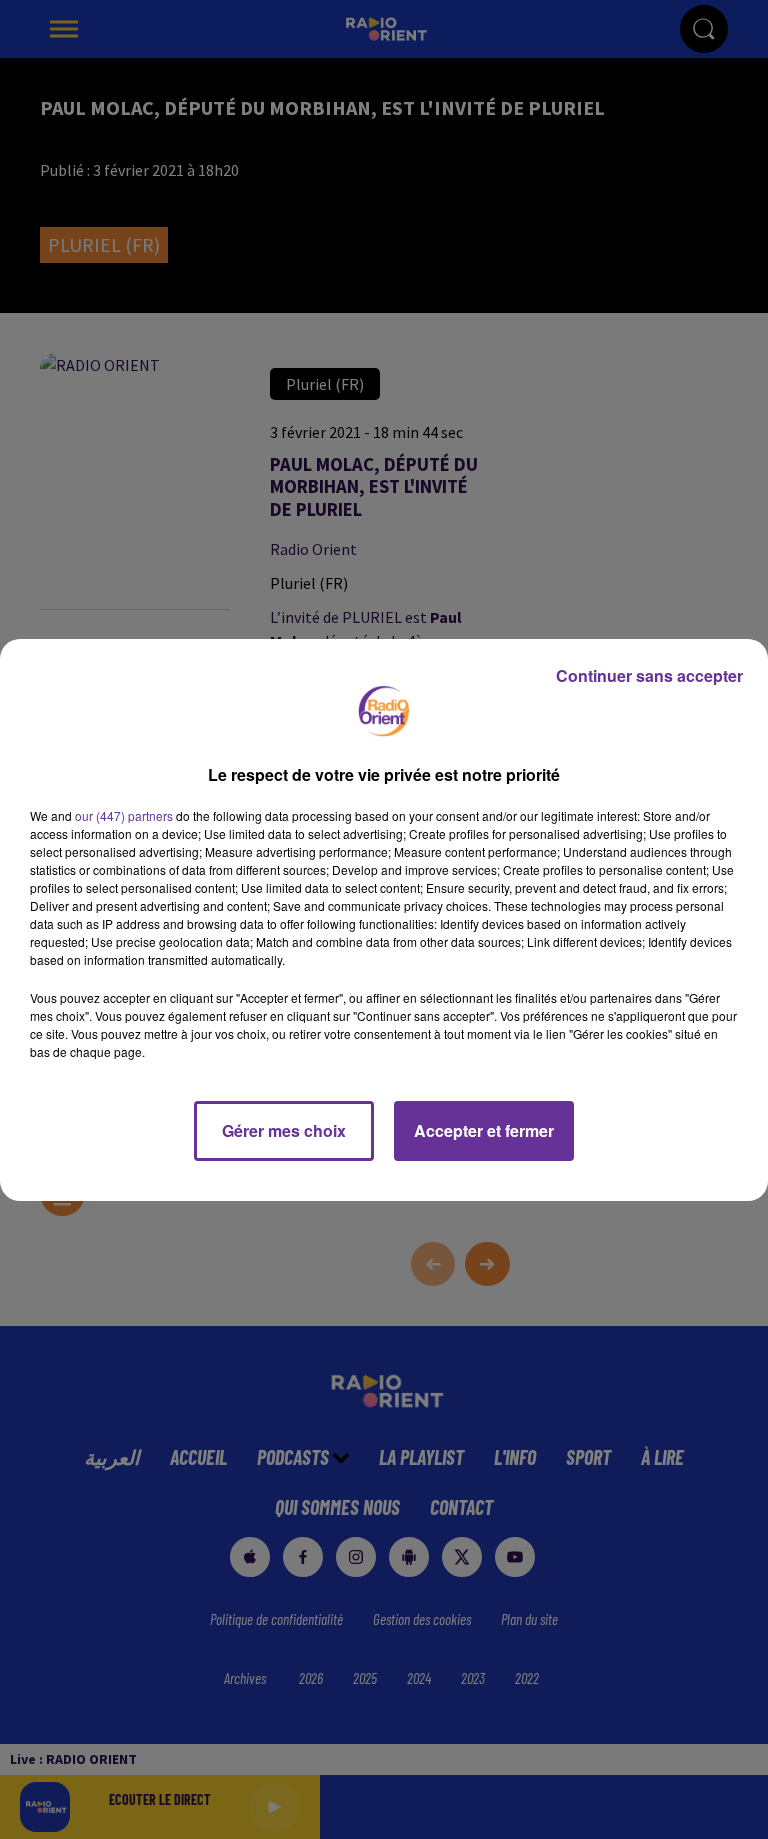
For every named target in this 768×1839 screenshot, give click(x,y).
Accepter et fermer (484, 1130)
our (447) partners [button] (124, 815)
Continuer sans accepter (649, 675)
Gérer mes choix (284, 1130)
